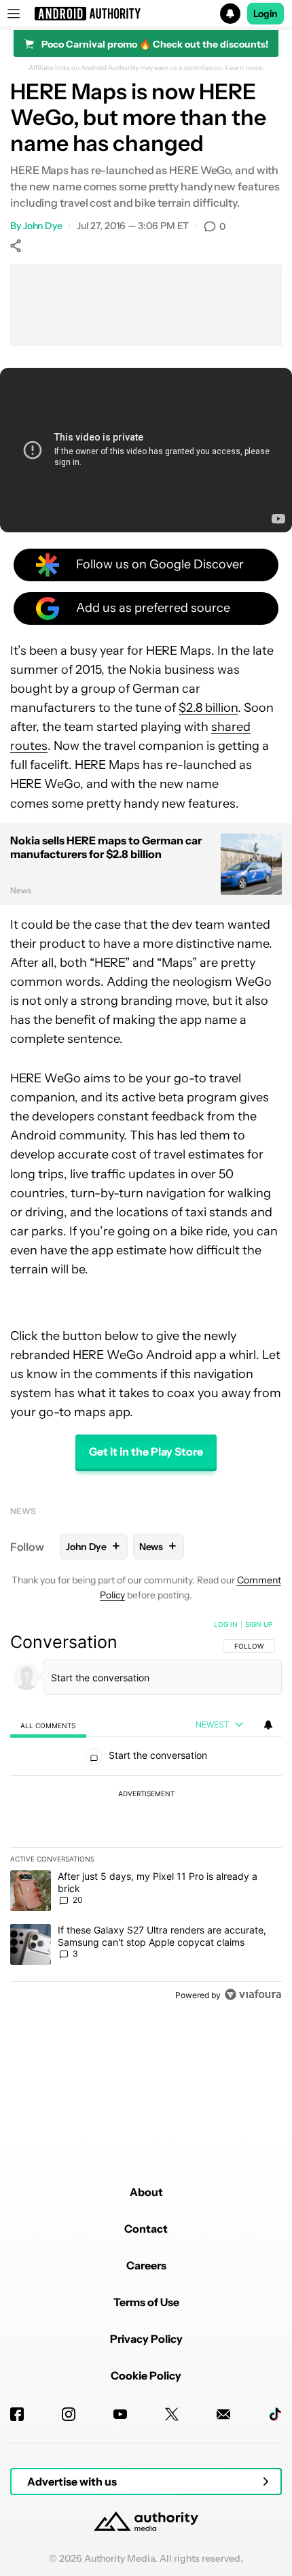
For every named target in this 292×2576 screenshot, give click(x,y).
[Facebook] (17, 2414)
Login (266, 14)
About (146, 2192)
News (23, 1511)
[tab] (48, 1725)
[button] (146, 14)
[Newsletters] (223, 2414)
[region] (146, 1813)
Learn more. (245, 68)
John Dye (43, 226)
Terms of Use (146, 2302)
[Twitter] (172, 2414)
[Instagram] (69, 2414)
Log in (226, 1624)
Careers (146, 2265)
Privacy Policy (146, 2339)
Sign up (259, 1624)
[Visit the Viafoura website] (253, 1994)
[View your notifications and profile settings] (268, 1725)
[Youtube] (120, 2414)
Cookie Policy (146, 2375)
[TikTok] (275, 2414)
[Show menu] (14, 14)
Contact (146, 2229)
